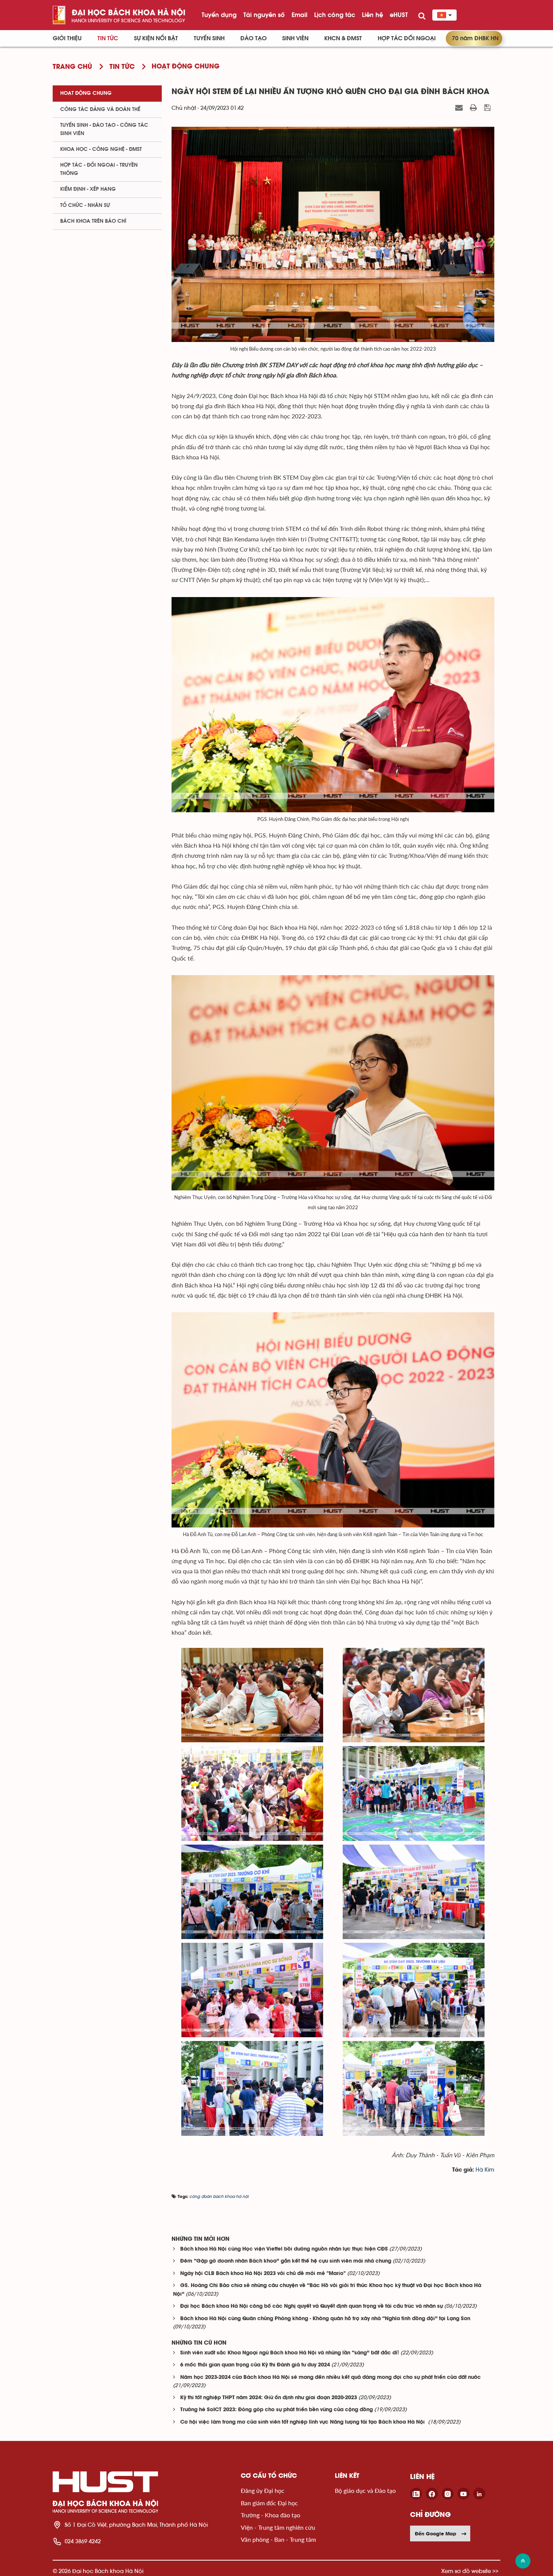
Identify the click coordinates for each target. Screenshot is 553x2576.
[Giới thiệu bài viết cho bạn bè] (460, 108)
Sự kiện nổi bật (156, 38)
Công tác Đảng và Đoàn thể (100, 109)
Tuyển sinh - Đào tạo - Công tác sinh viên (104, 129)
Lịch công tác (335, 15)
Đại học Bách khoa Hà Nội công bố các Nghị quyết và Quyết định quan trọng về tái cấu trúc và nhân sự (311, 2306)
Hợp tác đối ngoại (407, 38)
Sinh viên (295, 38)
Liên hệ (372, 15)
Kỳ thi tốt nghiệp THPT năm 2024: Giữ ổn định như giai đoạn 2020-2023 (269, 2398)
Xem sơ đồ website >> (470, 2571)
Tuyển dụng (219, 15)
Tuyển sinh (209, 38)
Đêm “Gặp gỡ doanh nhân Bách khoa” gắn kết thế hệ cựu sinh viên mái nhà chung (286, 2261)
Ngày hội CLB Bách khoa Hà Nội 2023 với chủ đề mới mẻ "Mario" (263, 2274)
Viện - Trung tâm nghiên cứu (278, 2527)
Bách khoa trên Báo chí (93, 221)
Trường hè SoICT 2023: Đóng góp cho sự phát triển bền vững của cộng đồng (276, 2410)
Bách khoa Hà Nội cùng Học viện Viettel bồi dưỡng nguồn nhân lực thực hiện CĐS (284, 2249)
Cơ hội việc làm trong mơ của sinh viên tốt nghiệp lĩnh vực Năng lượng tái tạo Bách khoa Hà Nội (303, 2422)
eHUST (399, 15)
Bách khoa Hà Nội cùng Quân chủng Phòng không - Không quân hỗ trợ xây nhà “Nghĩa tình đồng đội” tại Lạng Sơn (325, 2319)
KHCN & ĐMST (343, 38)
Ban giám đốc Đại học (269, 2503)
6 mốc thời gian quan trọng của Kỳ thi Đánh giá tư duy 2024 (255, 2365)
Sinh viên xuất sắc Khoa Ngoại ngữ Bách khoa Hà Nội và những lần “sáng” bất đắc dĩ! (290, 2353)
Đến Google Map (436, 2533)
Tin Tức (108, 38)
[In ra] (474, 108)
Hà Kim (485, 2170)
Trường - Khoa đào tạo (270, 2515)
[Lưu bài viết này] (488, 108)
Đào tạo (254, 38)
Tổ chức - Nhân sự (85, 205)
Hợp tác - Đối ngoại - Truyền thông (99, 169)
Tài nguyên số (264, 15)
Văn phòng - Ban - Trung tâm (278, 2539)
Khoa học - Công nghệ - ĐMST (101, 149)
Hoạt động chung (86, 93)
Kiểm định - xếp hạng (88, 189)
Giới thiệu (67, 38)
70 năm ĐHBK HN (475, 38)
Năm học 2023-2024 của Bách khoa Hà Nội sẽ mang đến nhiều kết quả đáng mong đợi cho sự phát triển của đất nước (330, 2378)
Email (299, 15)
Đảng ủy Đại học (263, 2490)
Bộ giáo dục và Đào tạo (365, 2490)
